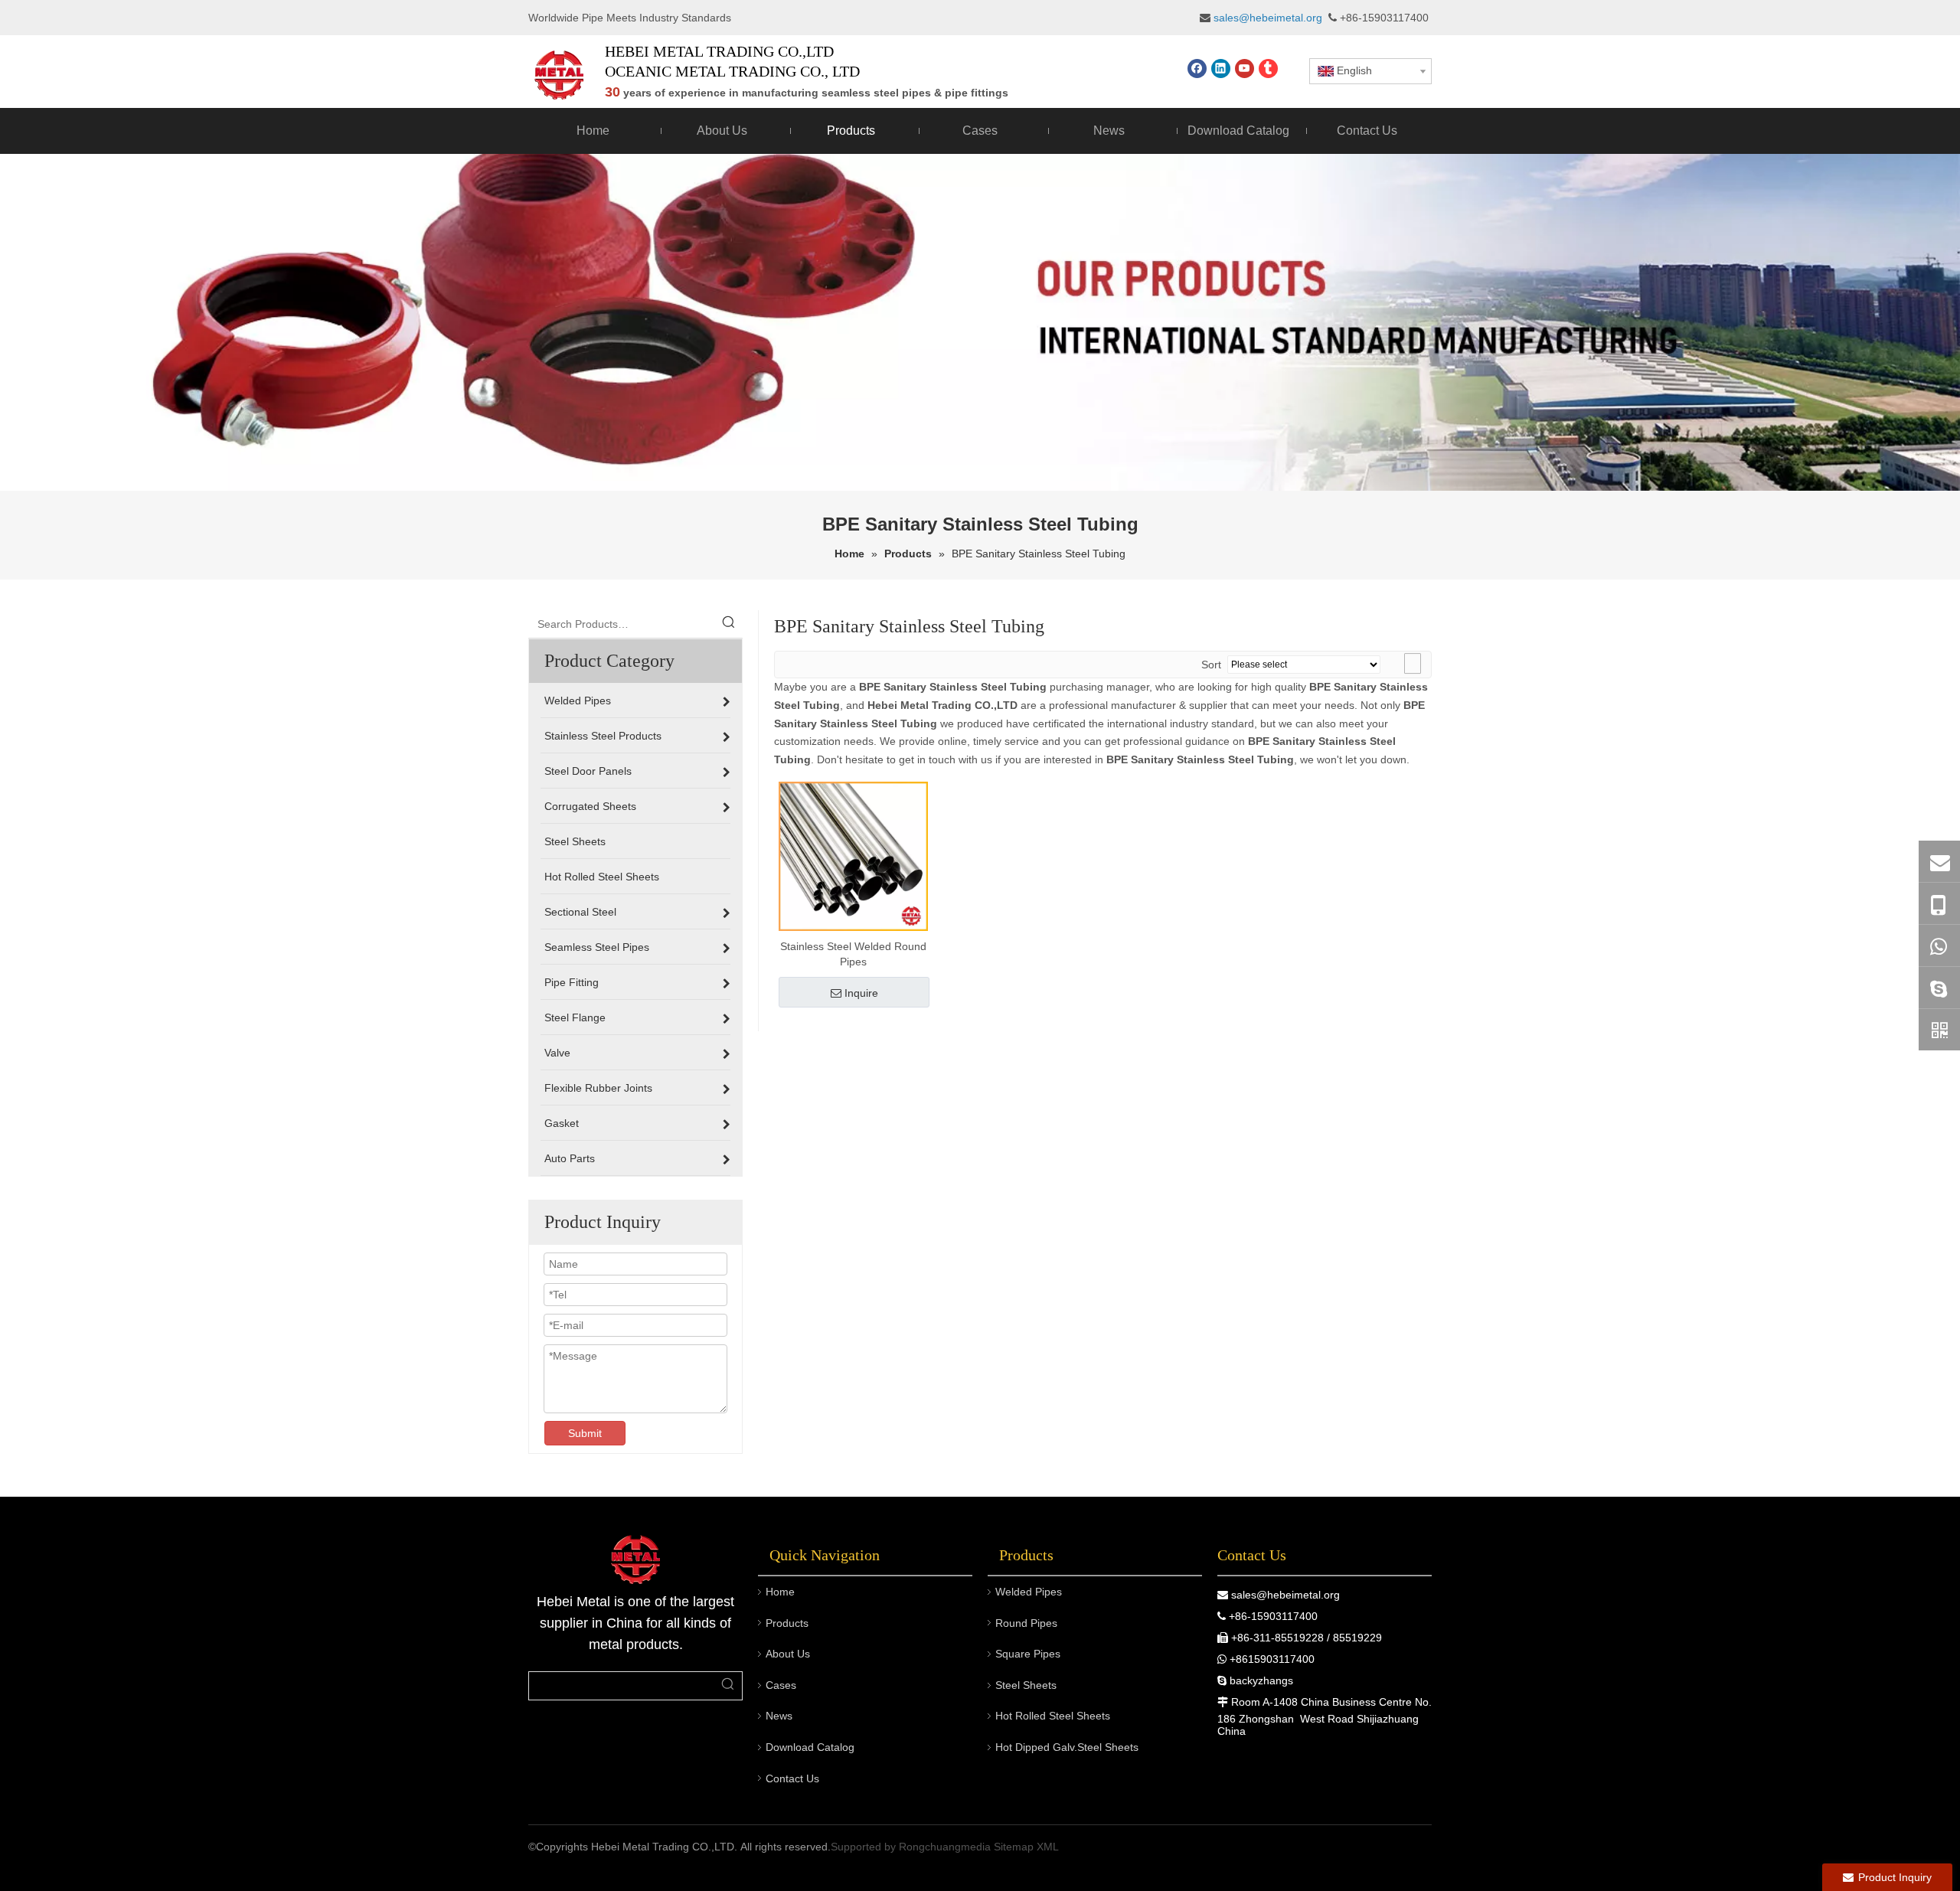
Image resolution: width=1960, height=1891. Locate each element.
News (779, 1716)
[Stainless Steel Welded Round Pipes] (853, 855)
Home (780, 1592)
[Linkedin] (1221, 69)
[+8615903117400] (1939, 945)
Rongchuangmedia (945, 1847)
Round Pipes (1026, 1623)
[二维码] (1939, 1030)
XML (1048, 1847)
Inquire (861, 993)
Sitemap (1014, 1847)
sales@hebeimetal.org (1285, 1595)
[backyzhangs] (1939, 988)
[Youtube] (1245, 69)
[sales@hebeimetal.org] (1939, 861)
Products (787, 1623)
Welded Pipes (1029, 1592)
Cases (781, 1685)
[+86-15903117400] (1939, 904)
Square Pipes (1028, 1654)
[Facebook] (1197, 69)
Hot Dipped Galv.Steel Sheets (1067, 1747)
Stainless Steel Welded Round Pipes (853, 954)
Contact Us (792, 1778)
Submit (585, 1433)
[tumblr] (1268, 69)
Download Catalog (810, 1747)
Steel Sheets (1026, 1685)
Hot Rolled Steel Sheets (1053, 1716)
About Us (788, 1654)
